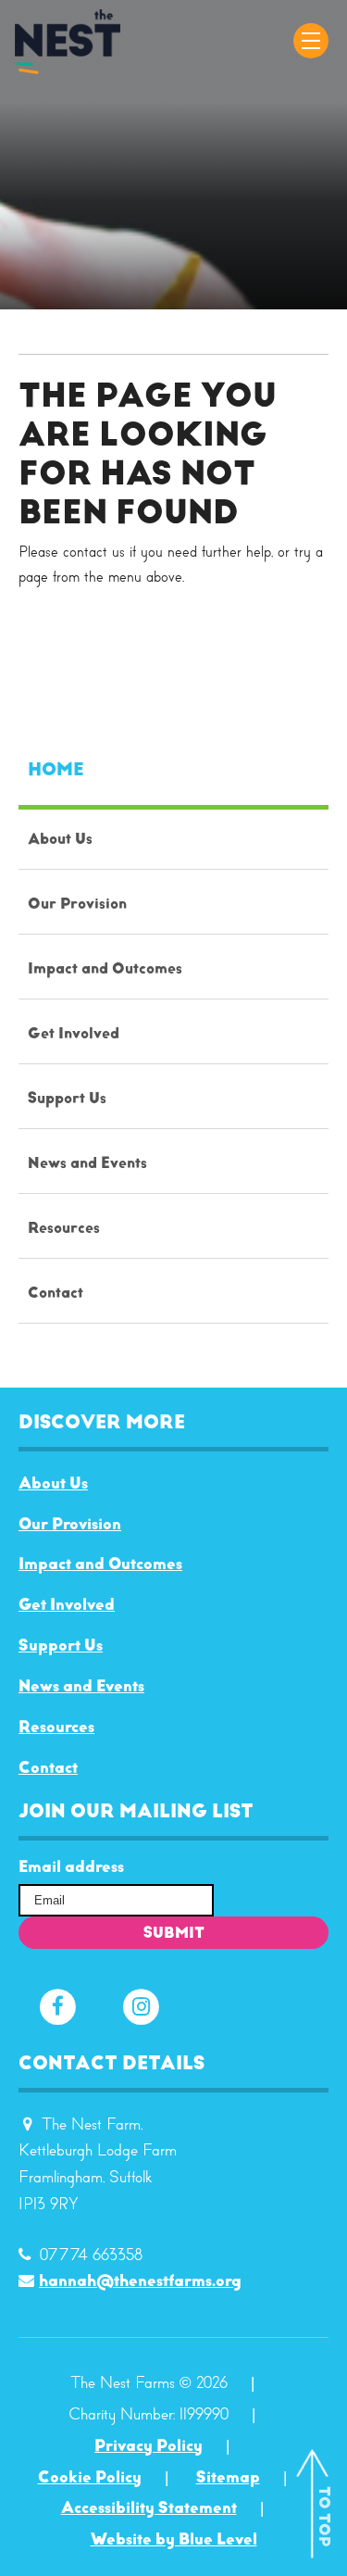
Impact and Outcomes (100, 1564)
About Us (53, 1483)
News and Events (81, 1686)
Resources (56, 1727)
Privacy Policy (149, 2445)
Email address (71, 1867)
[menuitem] (173, 1029)
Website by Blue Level (174, 2539)
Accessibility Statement (149, 2507)
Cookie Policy (90, 2477)
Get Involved (67, 1604)
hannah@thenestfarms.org (140, 2281)
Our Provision (70, 1524)
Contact (48, 1767)
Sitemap (228, 2477)
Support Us (61, 1645)
